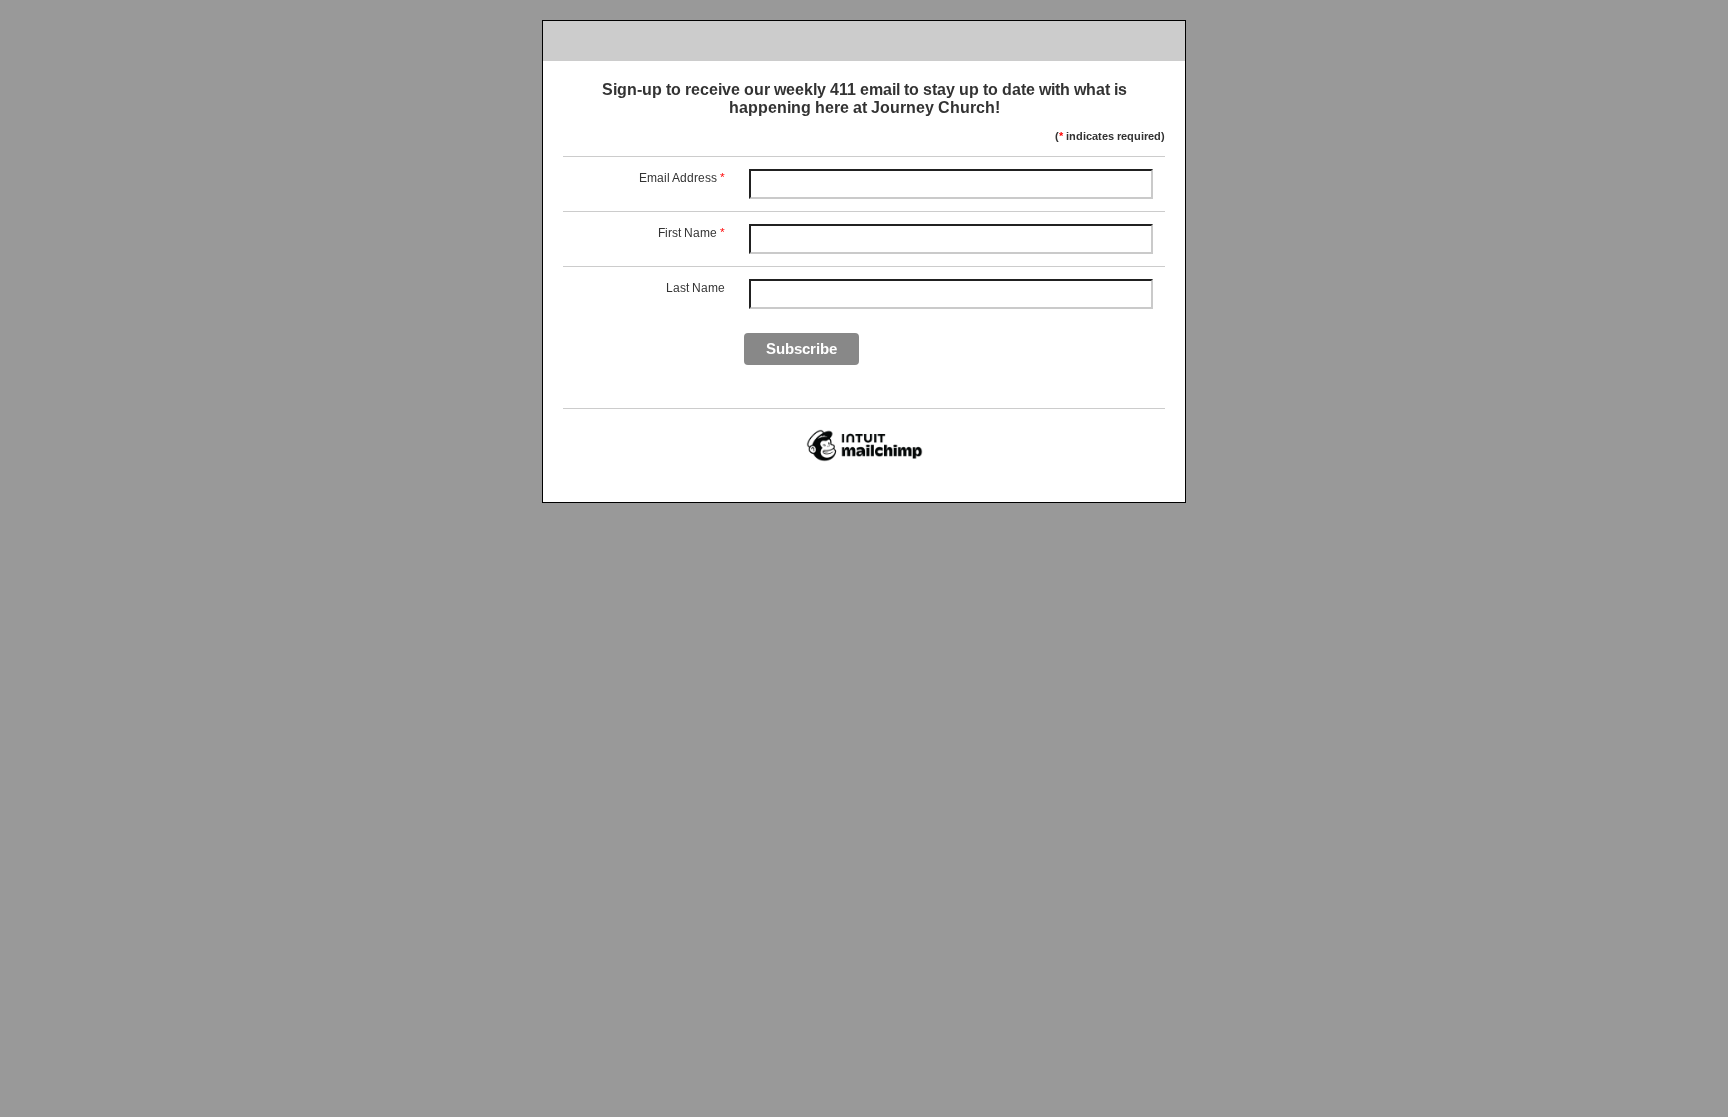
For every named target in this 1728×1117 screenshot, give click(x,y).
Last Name (695, 288)
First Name (691, 233)
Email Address (682, 178)
